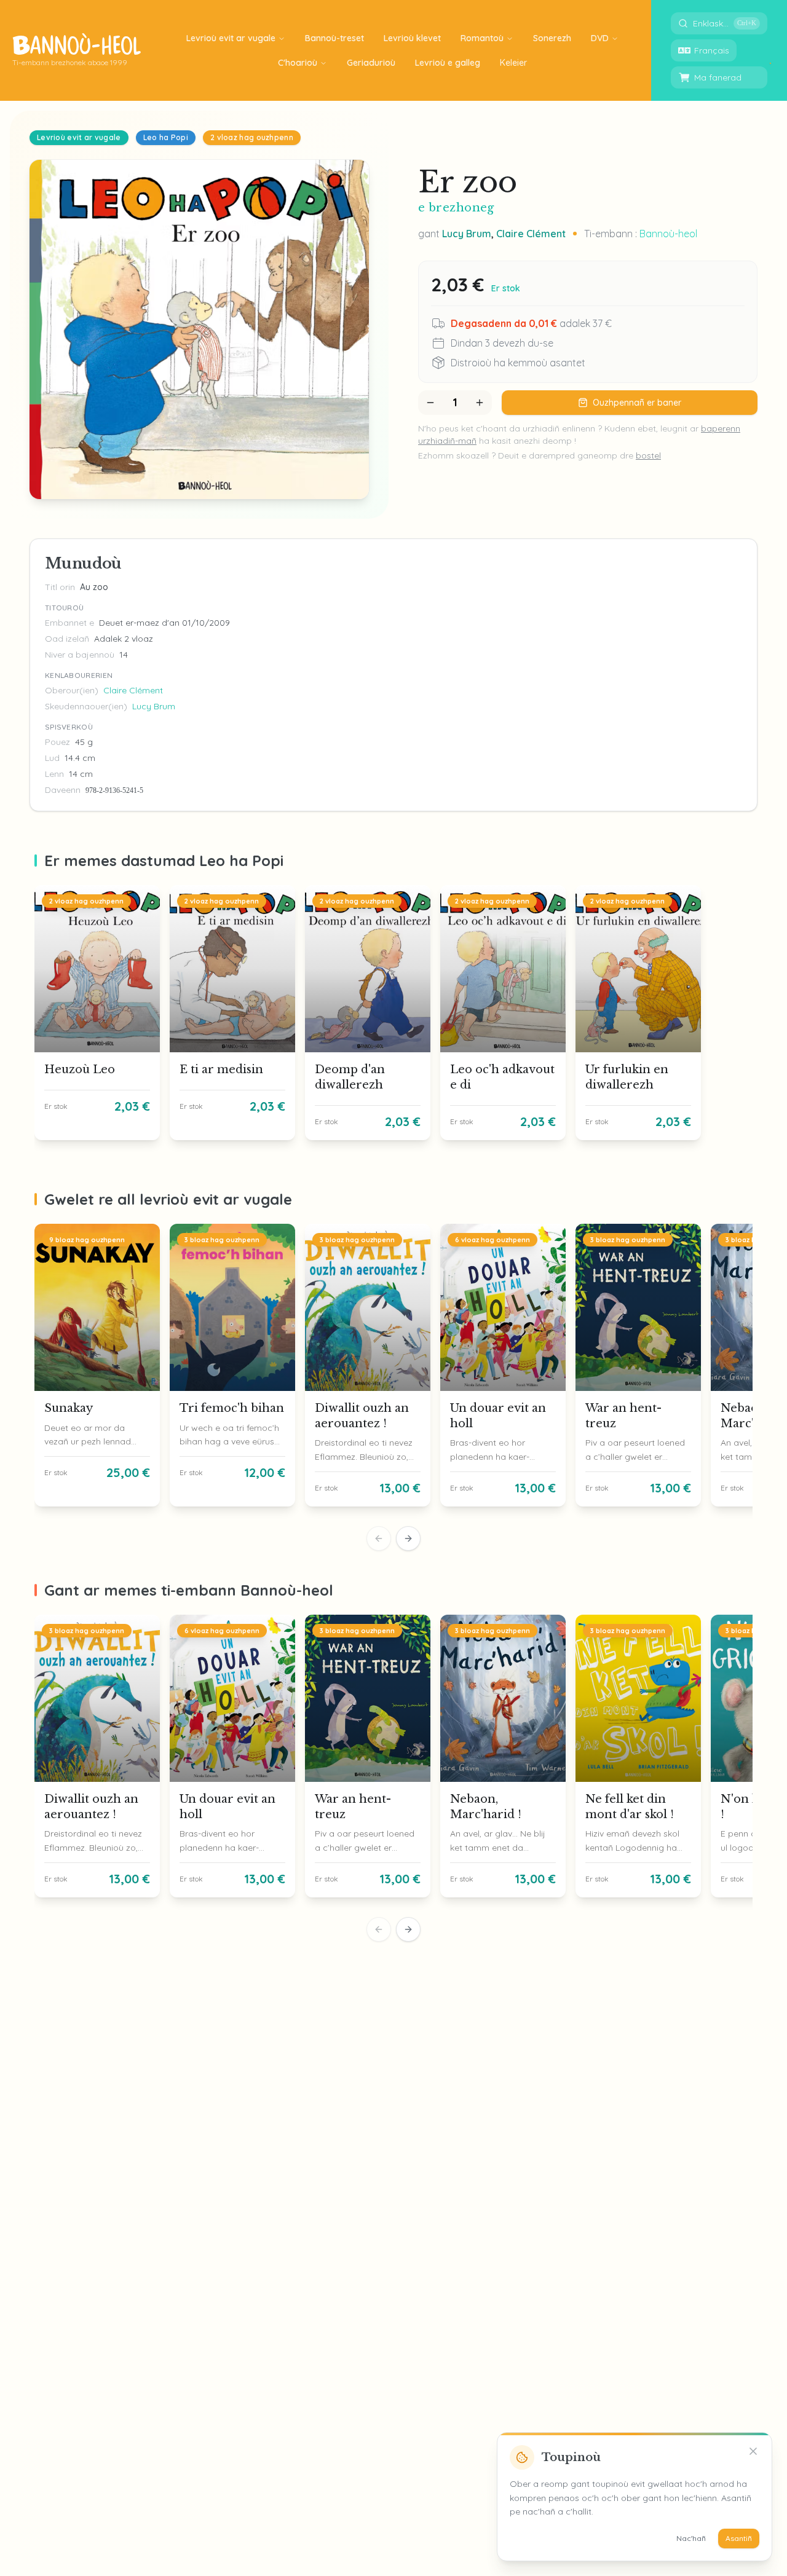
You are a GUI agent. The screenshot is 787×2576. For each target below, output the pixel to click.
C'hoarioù (298, 63)
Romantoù (482, 38)
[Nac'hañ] (753, 2451)
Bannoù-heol (668, 234)
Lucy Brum (467, 234)
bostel (648, 455)
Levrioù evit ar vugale (231, 38)
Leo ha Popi (166, 137)
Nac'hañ (691, 2538)
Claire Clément (531, 234)
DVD (600, 38)
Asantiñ (739, 2538)
